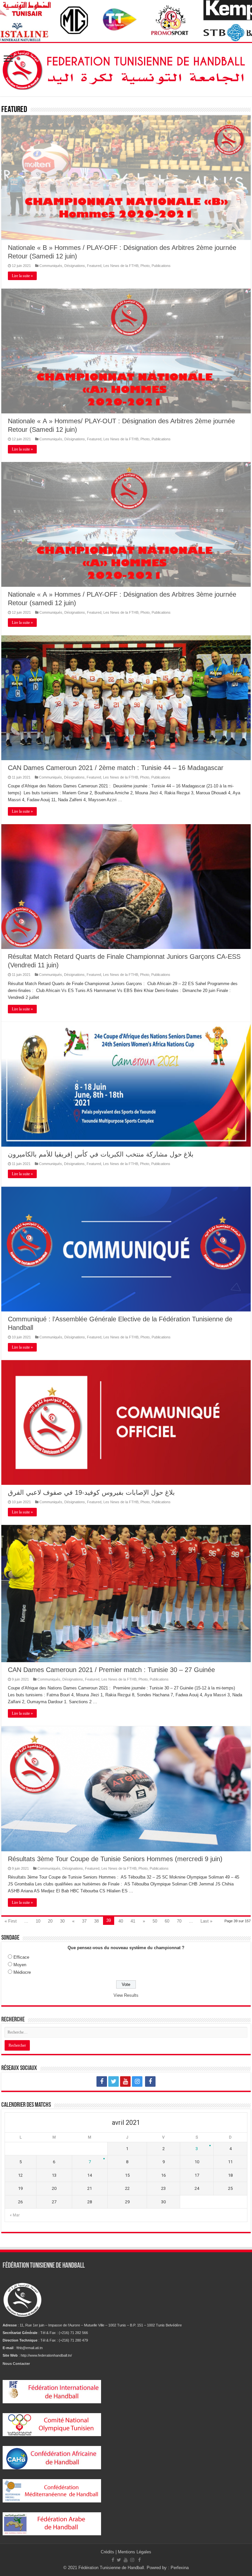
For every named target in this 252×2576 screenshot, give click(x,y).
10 (38, 1921)
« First (11, 1921)
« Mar (15, 2215)
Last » (206, 1921)
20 (50, 1921)
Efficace (21, 1957)
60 (167, 1921)
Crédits (108, 2552)
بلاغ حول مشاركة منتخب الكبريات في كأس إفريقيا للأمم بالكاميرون (101, 1154)
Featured (94, 266)
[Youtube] (125, 2081)
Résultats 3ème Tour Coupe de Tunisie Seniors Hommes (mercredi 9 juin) (115, 1859)
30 (62, 1921)
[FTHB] (126, 68)
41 (133, 1921)
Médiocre (22, 1972)
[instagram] (137, 2081)
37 (84, 1921)
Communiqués (51, 266)
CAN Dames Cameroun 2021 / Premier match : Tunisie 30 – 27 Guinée (111, 1670)
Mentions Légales (135, 2552)
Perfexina (180, 2568)
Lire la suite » (22, 276)
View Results (126, 1995)
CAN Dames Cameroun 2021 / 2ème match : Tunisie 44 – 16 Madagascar (116, 768)
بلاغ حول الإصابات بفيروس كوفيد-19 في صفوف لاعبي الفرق (91, 1492)
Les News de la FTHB (121, 266)
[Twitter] (114, 2081)
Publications (161, 266)
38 (96, 1921)
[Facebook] (102, 2081)
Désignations (75, 266)
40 (121, 1921)
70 (179, 1921)
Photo (145, 266)
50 (155, 1921)
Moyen (20, 1965)
